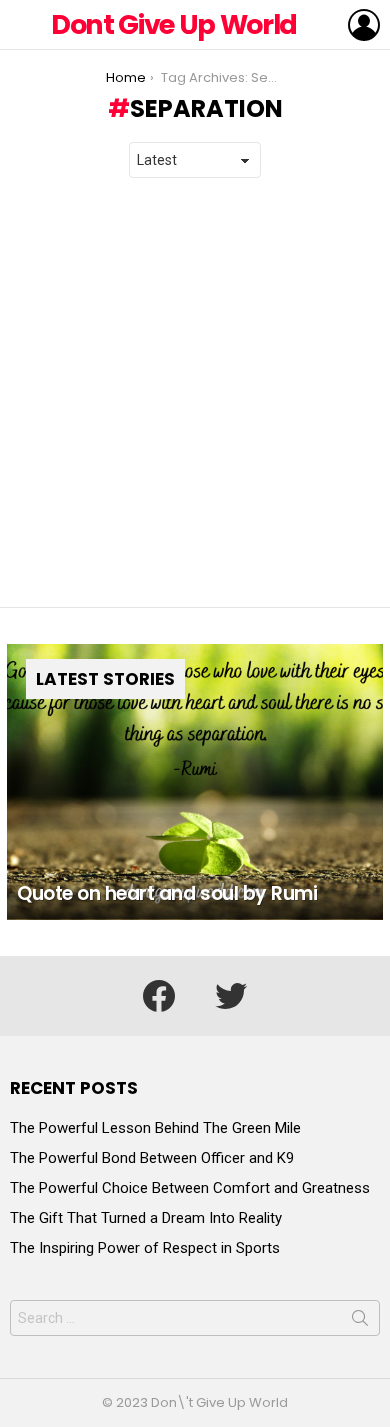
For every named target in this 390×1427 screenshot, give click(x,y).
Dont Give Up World (174, 24)
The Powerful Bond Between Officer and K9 (152, 1158)
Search (360, 1322)
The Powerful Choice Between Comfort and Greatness (190, 1188)
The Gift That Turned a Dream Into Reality (146, 1218)
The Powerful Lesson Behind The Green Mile (155, 1128)
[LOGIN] (364, 25)
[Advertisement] (195, 393)
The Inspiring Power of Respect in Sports (145, 1248)
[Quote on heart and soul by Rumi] (195, 782)
